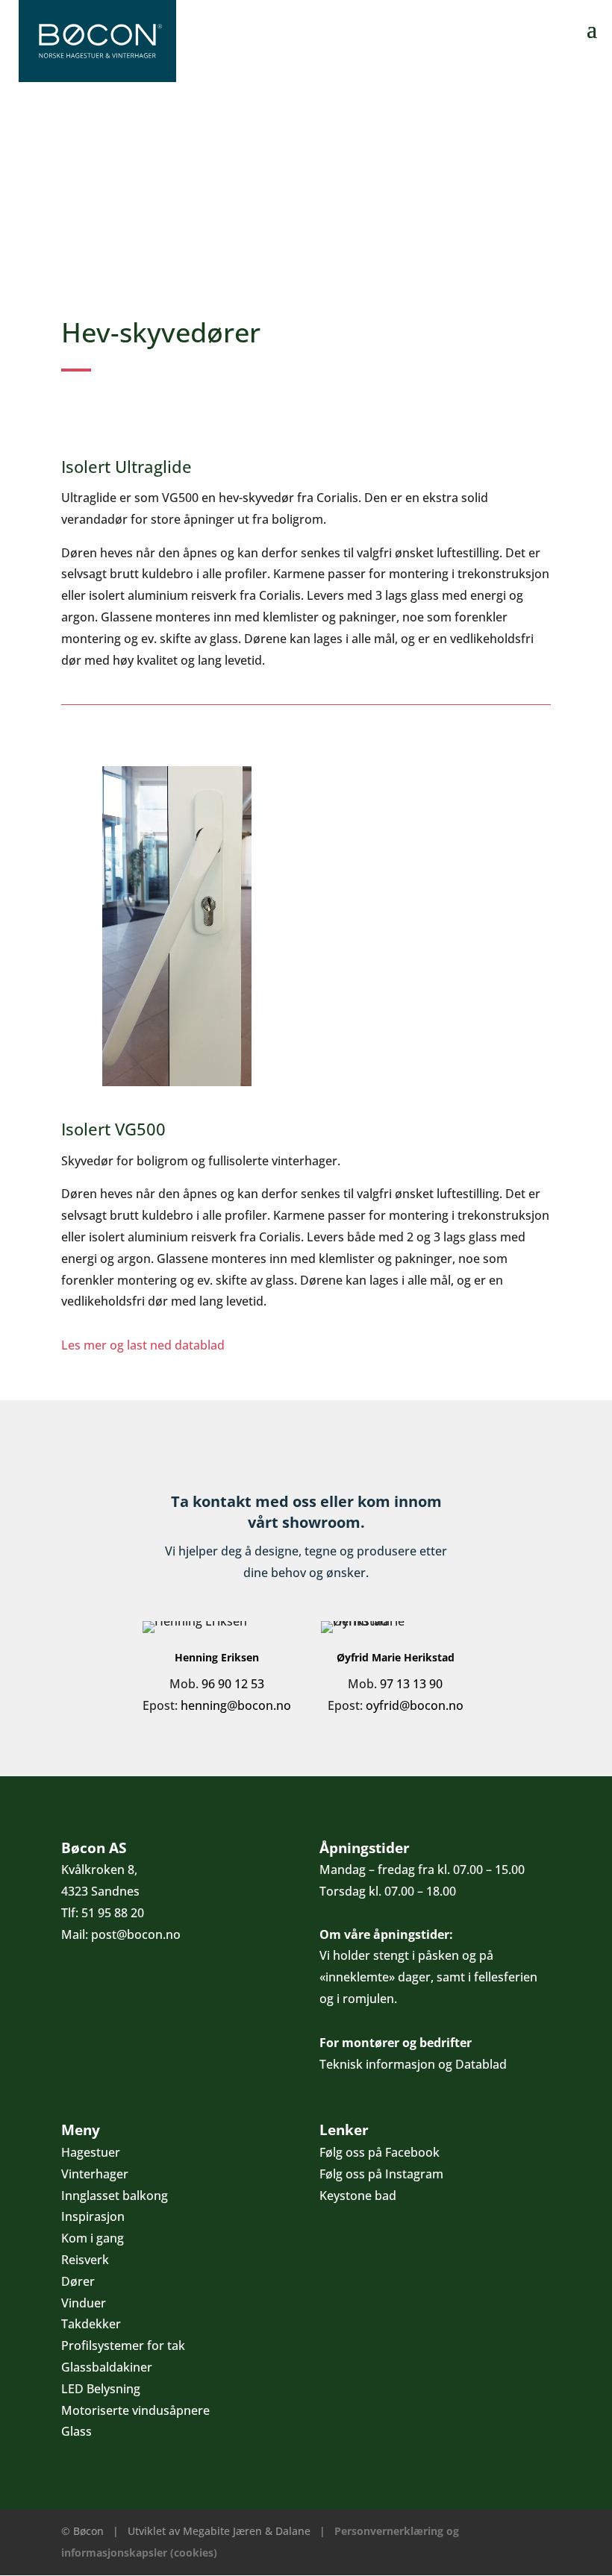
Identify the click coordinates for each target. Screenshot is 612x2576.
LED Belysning (101, 2389)
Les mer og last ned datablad (143, 1345)
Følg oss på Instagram (381, 2174)
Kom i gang (93, 2238)
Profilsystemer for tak (123, 2345)
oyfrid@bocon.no (415, 1705)
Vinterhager (95, 2174)
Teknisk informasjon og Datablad (413, 2064)
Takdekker (91, 2324)
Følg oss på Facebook (380, 2152)
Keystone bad (358, 2196)
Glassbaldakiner (107, 2367)
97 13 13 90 (411, 1684)
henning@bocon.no (236, 1705)
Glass (76, 2431)
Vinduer (84, 2303)
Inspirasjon (93, 2216)
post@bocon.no (136, 1934)
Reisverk (85, 2260)
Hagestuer (91, 2152)
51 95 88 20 (113, 1913)
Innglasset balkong (115, 2196)
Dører (78, 2281)
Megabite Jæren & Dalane (247, 2531)
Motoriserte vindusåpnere (135, 2410)
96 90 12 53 (233, 1684)
